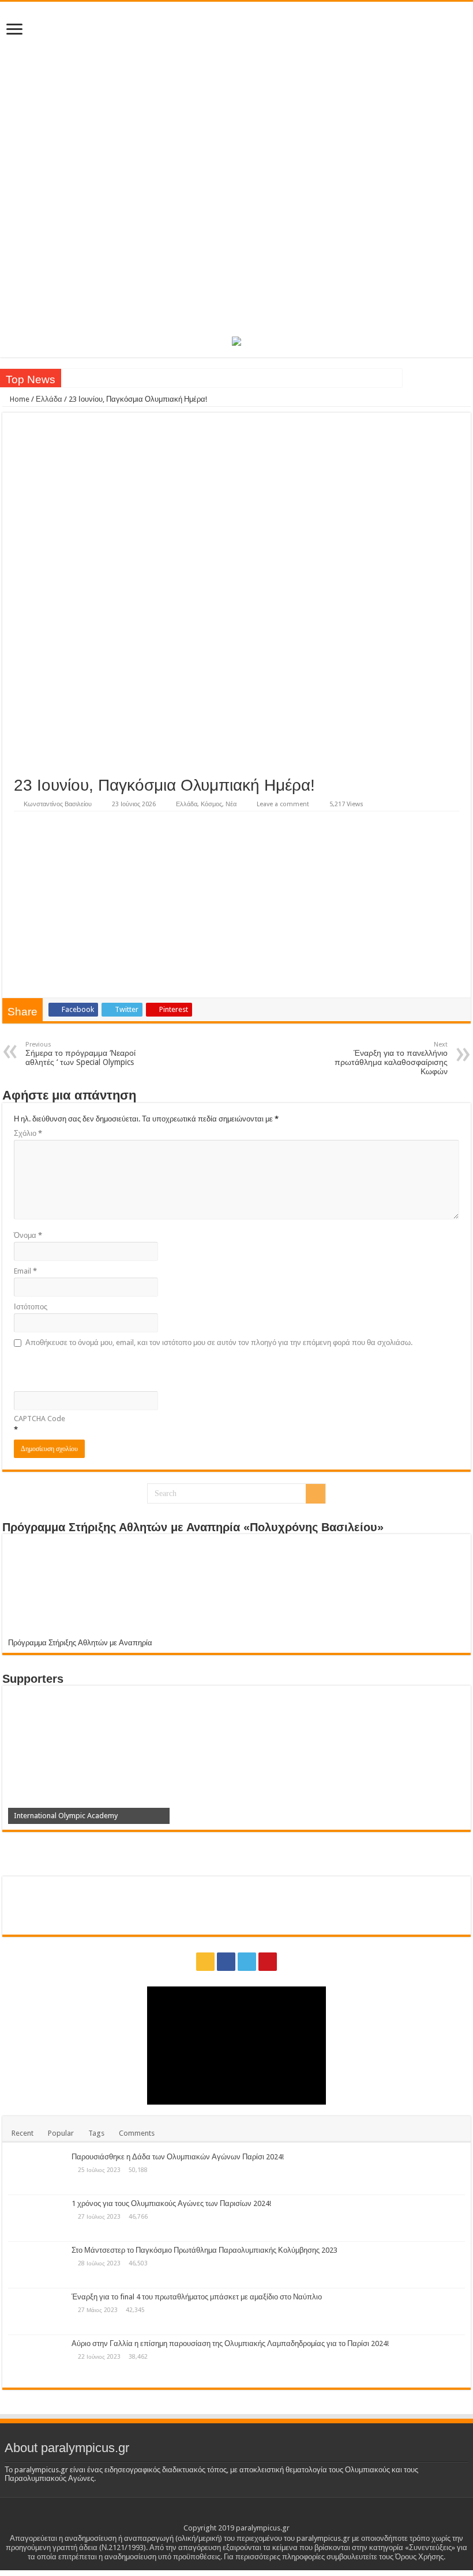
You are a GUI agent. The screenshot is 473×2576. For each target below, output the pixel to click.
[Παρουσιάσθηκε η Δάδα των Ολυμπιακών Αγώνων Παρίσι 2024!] (37, 2171)
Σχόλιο (28, 1133)
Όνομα (28, 1235)
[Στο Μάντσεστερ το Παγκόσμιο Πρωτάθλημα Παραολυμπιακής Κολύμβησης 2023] (37, 2265)
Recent (22, 2133)
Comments (137, 2133)
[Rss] (205, 1962)
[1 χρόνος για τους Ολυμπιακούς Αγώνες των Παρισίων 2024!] (37, 2218)
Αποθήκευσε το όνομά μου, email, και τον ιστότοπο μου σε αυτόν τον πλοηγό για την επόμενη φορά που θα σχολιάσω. (219, 1342)
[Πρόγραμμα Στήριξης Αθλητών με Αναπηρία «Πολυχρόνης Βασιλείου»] (236, 1589)
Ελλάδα (49, 399)
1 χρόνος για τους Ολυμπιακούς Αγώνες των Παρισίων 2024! (171, 2203)
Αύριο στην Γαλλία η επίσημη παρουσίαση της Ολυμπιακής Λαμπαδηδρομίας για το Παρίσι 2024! (230, 2343)
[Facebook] (226, 1962)
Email (25, 1271)
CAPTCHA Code (40, 1419)
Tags (96, 2133)
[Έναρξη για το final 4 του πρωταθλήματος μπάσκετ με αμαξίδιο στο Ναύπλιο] (37, 2311)
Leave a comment (283, 804)
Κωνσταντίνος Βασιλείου (58, 804)
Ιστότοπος (31, 1307)
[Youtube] (268, 1962)
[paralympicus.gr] (236, 167)
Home (19, 399)
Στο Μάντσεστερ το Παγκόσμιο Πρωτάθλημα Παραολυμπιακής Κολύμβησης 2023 (204, 2250)
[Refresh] (96, 1368)
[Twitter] (247, 1962)
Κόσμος (211, 804)
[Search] (316, 1494)
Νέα (231, 804)
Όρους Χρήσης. (420, 2557)
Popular (61, 2133)
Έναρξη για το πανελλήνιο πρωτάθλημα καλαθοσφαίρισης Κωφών (391, 1058)
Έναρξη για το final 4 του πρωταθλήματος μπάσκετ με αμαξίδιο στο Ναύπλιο (197, 2297)
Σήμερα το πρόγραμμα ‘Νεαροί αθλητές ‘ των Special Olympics (80, 1054)
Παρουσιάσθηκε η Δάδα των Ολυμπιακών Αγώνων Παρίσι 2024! (178, 2157)
